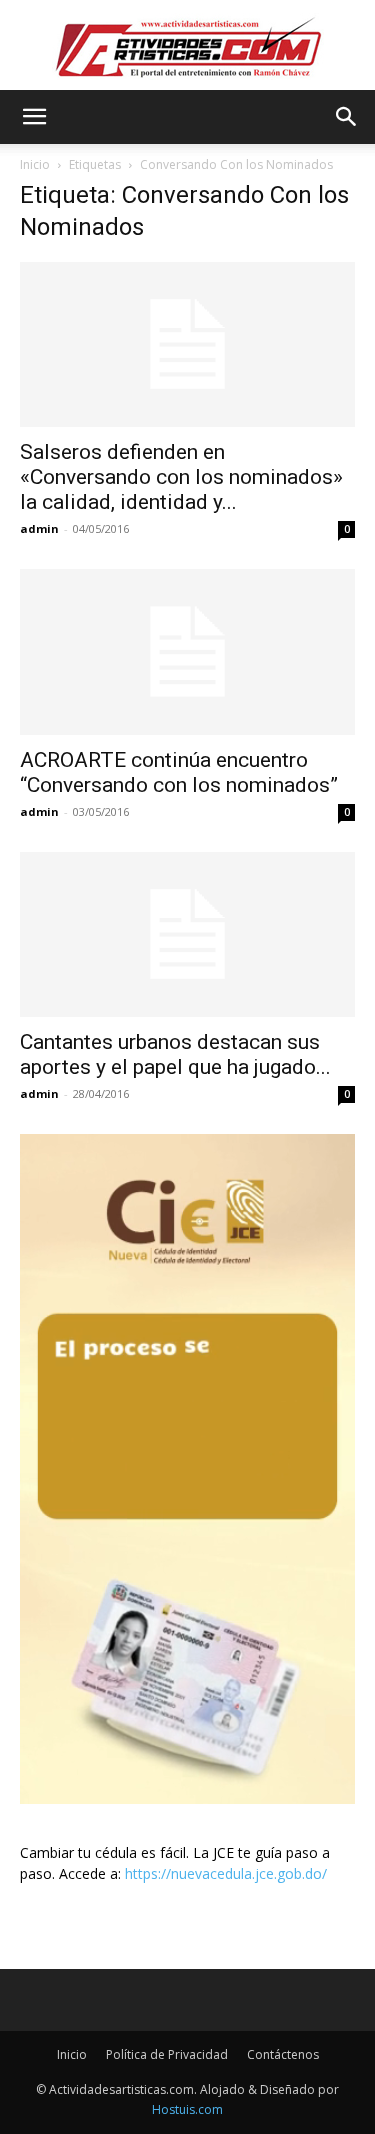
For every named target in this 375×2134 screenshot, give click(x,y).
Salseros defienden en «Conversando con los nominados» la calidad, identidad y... (181, 477)
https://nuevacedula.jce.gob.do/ (226, 1873)
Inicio (35, 164)
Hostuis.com (187, 2109)
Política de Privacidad (167, 2054)
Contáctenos (283, 2054)
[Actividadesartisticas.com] (187, 46)
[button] (34, 117)
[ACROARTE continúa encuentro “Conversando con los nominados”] (187, 651)
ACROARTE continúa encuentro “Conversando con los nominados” (179, 772)
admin (39, 528)
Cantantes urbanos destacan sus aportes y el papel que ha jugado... (175, 1054)
